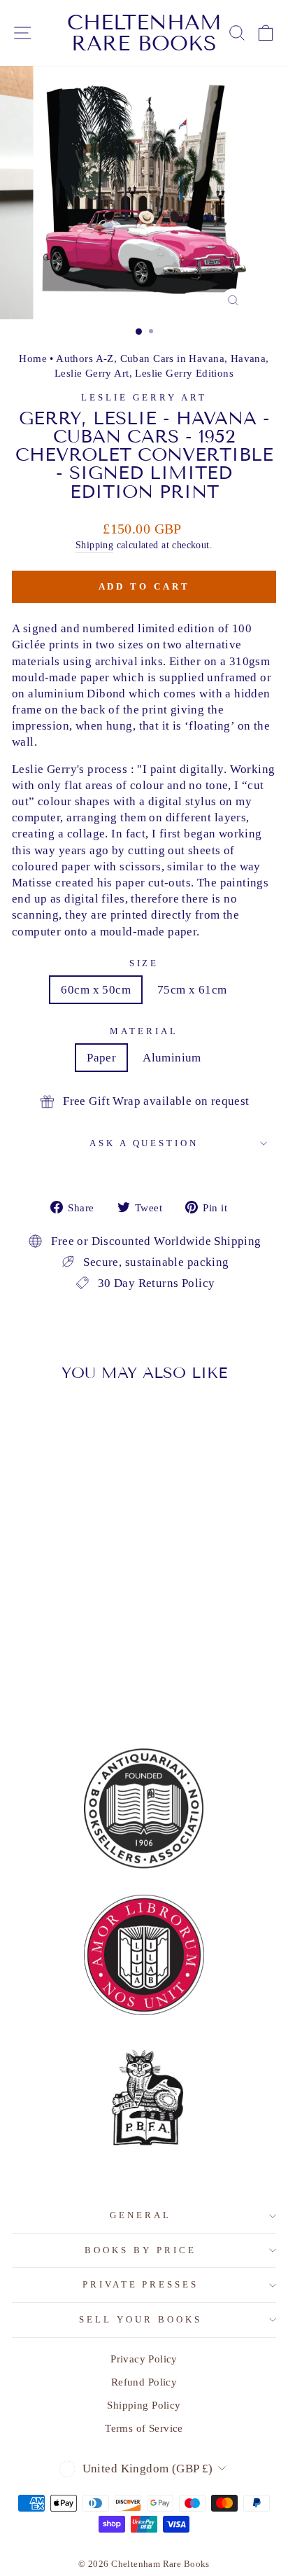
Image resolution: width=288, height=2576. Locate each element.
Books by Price (141, 2250)
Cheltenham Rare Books (144, 33)
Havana (248, 358)
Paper (101, 1058)
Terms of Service (144, 2428)
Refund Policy (144, 2382)
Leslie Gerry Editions (184, 373)
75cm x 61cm (192, 990)
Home (33, 358)
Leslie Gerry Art (92, 373)
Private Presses (141, 2284)
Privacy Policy (144, 2359)
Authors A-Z (85, 358)
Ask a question (144, 1143)
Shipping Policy (144, 2405)
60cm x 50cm (96, 990)
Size (144, 963)
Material (144, 1031)
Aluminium (172, 1058)
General (141, 2215)
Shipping (94, 545)
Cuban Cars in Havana (172, 358)
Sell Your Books (141, 2319)
